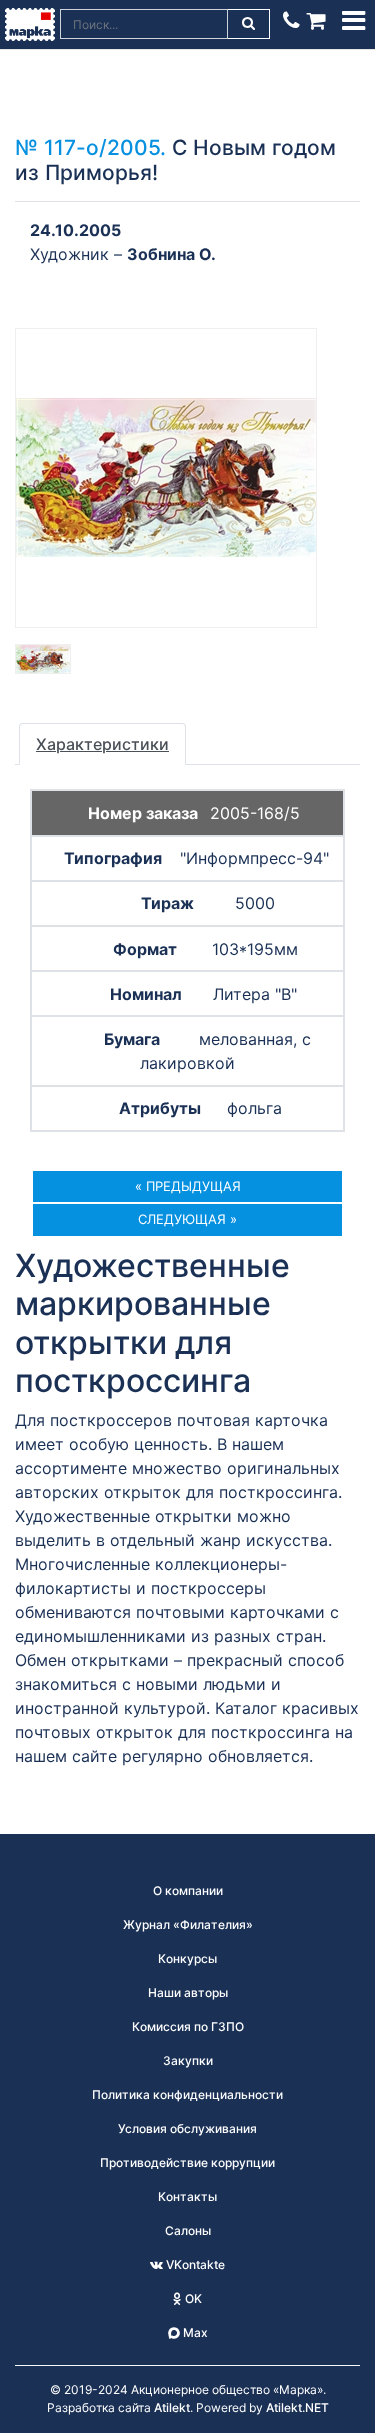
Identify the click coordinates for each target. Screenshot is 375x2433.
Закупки (188, 2060)
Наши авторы (188, 1992)
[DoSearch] (249, 24)
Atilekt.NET (297, 2407)
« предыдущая (188, 1186)
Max (194, 2332)
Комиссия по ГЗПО (188, 2026)
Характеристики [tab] (102, 744)
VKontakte (194, 2264)
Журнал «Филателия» (188, 1924)
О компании (188, 1890)
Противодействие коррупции (187, 2162)
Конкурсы (187, 1958)
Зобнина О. (171, 254)
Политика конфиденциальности (187, 2094)
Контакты (187, 2196)
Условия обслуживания (187, 2128)
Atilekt (172, 2407)
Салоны (188, 2230)
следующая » (187, 1219)
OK (192, 2298)
